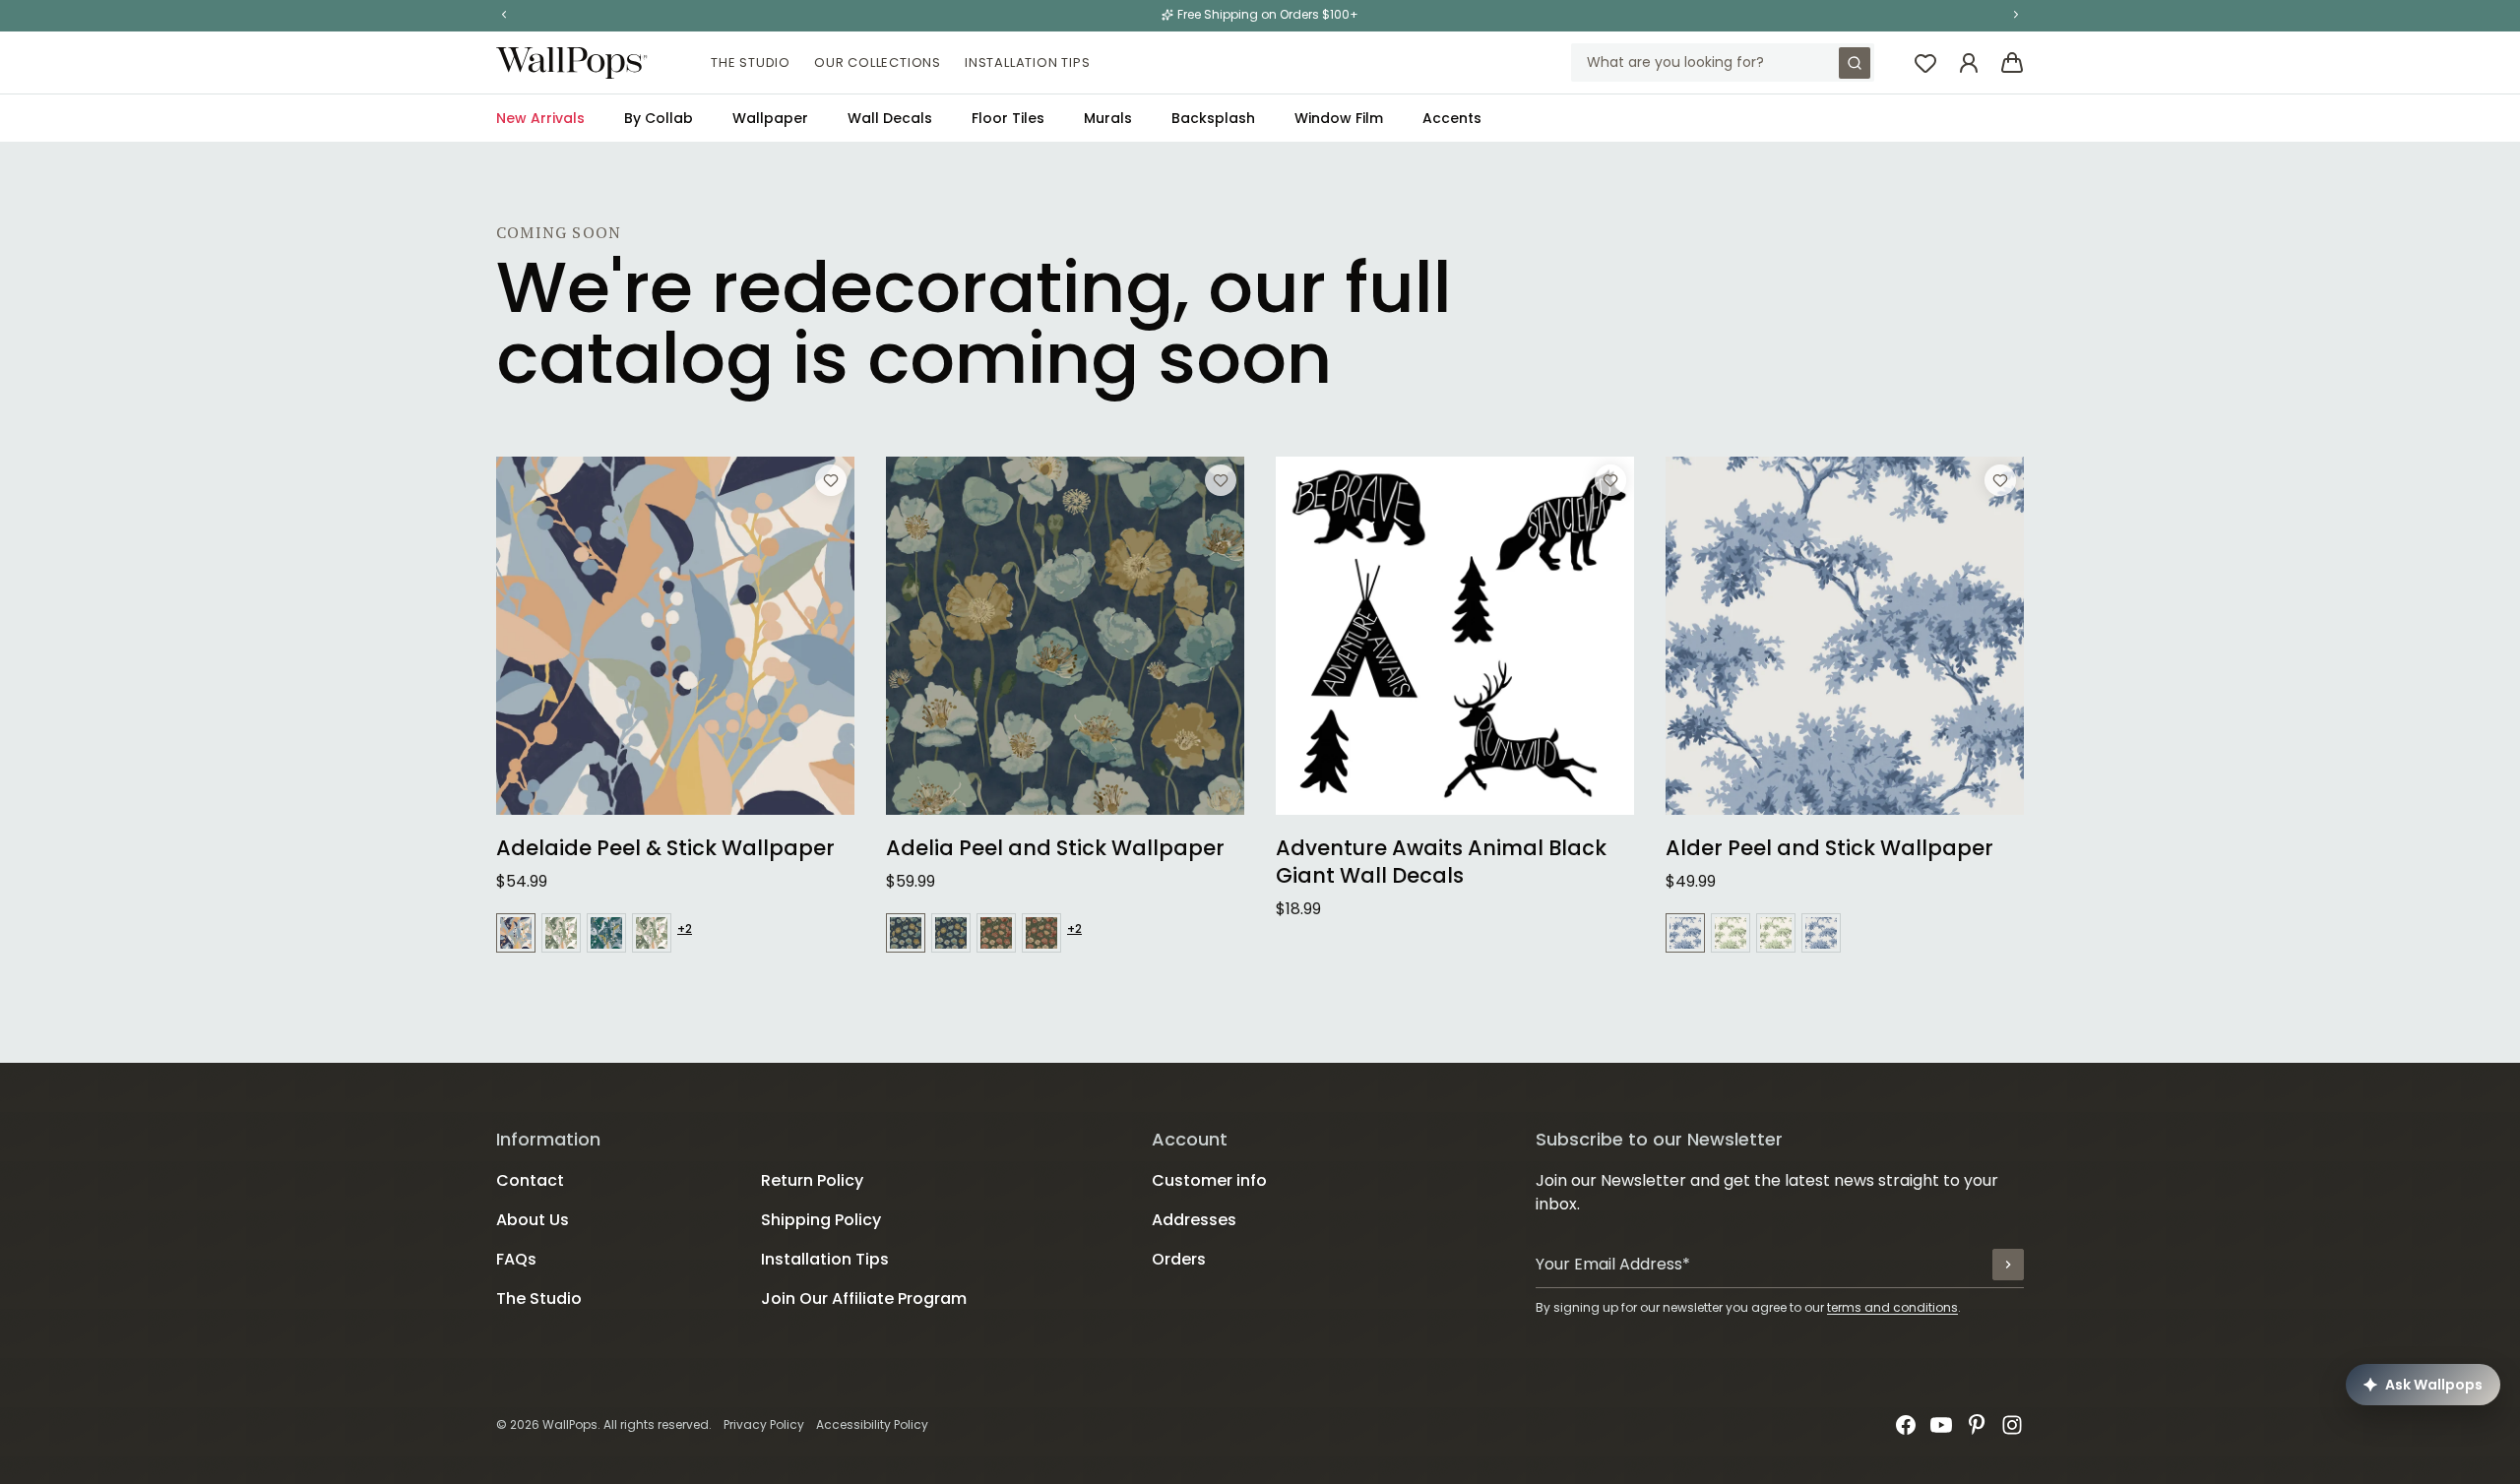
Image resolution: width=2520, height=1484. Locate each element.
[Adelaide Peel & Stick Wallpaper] (675, 636)
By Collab (659, 118)
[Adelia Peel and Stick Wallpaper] (1065, 636)
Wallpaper (770, 118)
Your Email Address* (1613, 1264)
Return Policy (812, 1180)
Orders (1179, 1259)
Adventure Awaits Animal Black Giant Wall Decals (1441, 862)
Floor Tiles (1008, 118)
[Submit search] (1855, 63)
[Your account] (1969, 63)
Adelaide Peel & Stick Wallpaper (665, 848)
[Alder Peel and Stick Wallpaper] (1845, 636)
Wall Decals (890, 118)
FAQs (516, 1259)
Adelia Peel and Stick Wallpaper (1055, 848)
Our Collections (878, 62)
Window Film (1339, 118)
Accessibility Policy (872, 1424)
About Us (533, 1220)
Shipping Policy (821, 1220)
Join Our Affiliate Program (864, 1298)
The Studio (751, 62)
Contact (530, 1180)
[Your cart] (2012, 63)
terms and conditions (1892, 1307)
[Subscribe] (2008, 1265)
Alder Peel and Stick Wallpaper (1829, 848)
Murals (1108, 118)
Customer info (1209, 1180)
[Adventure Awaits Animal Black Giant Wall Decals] (1455, 636)
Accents (1452, 118)
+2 (685, 929)
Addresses (1194, 1220)
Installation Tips (1028, 62)
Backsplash (1213, 118)
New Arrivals (540, 118)
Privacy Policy (764, 1424)
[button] (504, 15)
